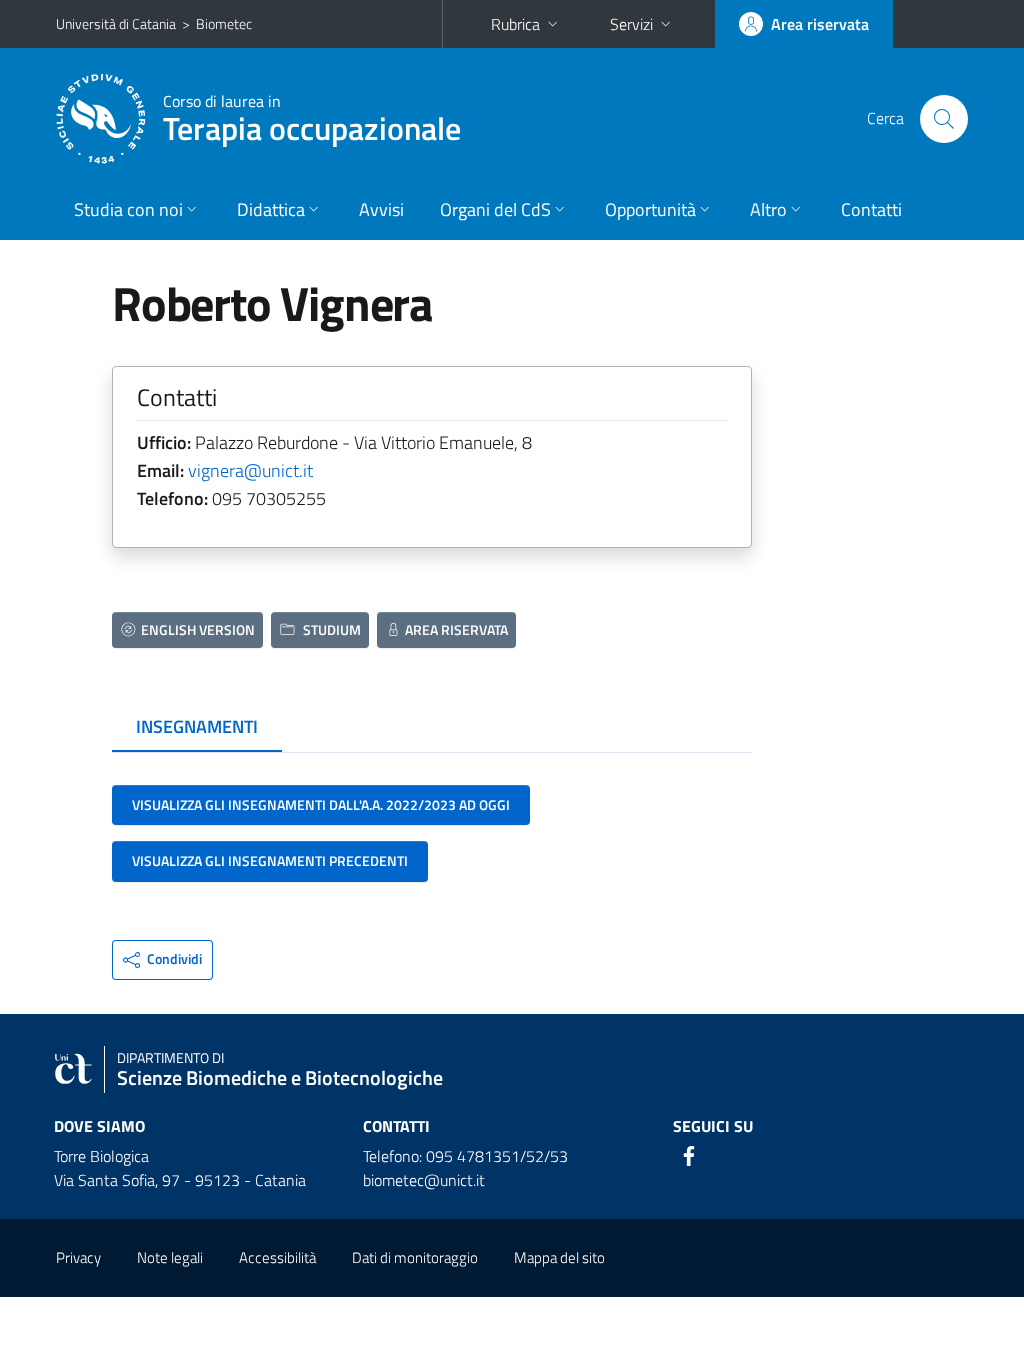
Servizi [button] (631, 24)
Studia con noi (128, 209)
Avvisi (381, 209)
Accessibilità (277, 1257)
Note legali (170, 1257)
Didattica (271, 209)
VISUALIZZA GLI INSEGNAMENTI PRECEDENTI (270, 860)
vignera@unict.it (250, 470)
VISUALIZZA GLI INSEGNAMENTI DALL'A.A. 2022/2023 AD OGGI (321, 804)
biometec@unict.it (424, 1180)
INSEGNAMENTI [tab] (197, 726)
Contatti (871, 209)
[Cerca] (944, 119)
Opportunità (650, 209)
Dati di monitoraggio (415, 1257)
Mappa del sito (559, 1257)
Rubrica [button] (515, 24)
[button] (162, 960)
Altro (768, 209)
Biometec (224, 23)
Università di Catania (116, 23)
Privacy (78, 1257)
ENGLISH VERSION (198, 629)
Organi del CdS (495, 209)
